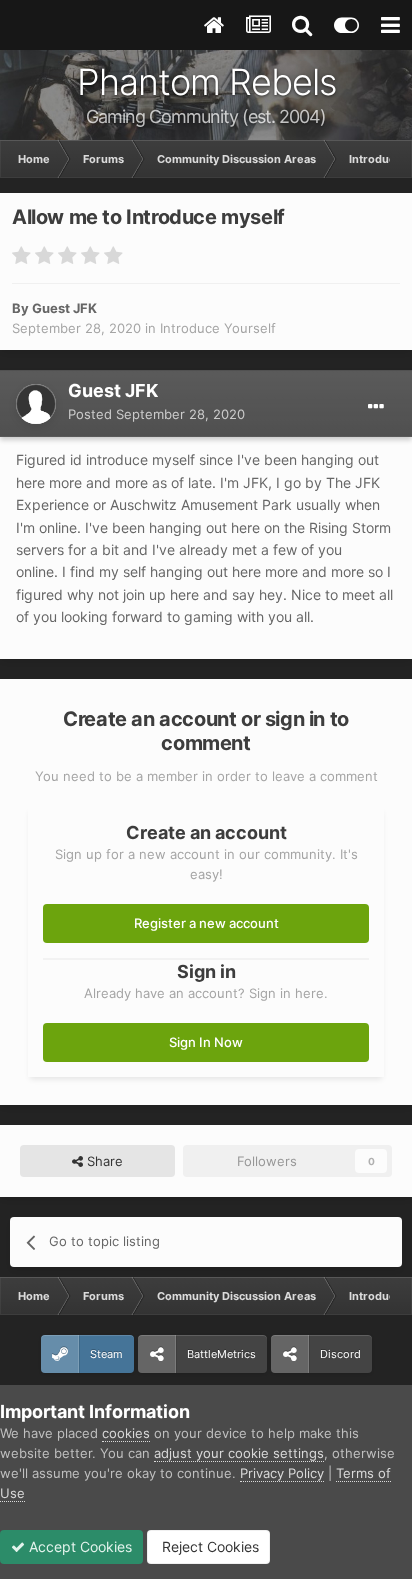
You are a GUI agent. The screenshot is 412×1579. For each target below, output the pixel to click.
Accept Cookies (78, 1546)
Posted (156, 414)
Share (103, 1161)
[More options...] (376, 407)
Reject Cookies (208, 1546)
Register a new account (206, 923)
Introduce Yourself (218, 328)
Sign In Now (206, 1042)
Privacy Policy (282, 1473)
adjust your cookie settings (239, 1453)
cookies (126, 1433)
